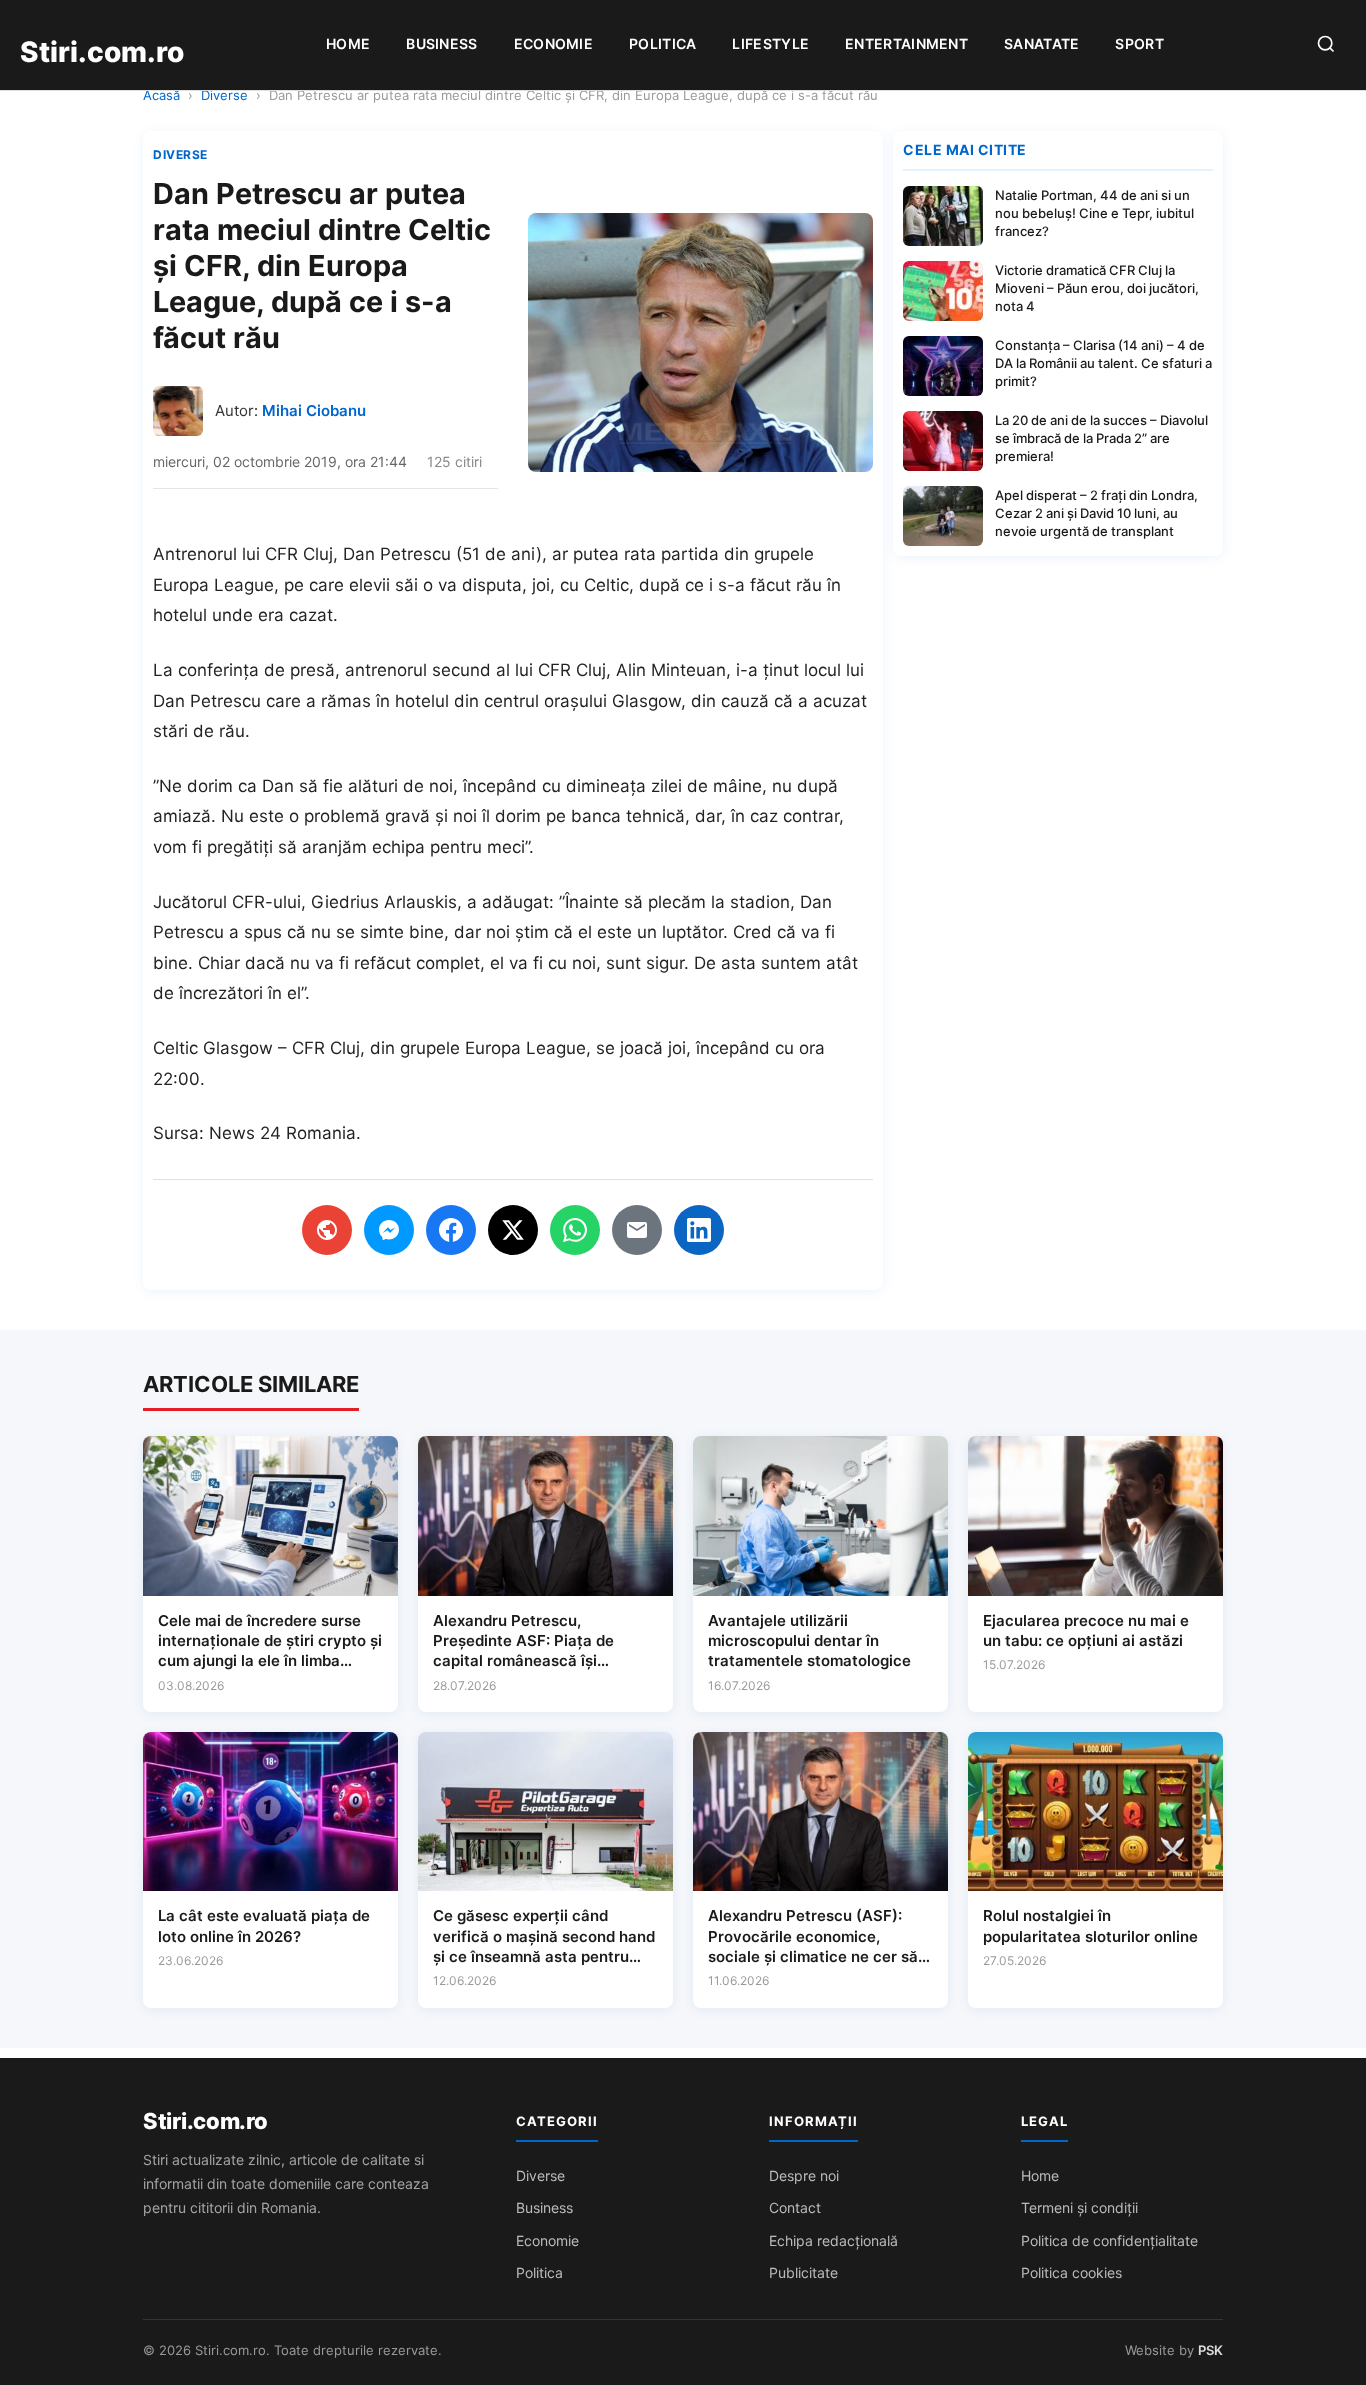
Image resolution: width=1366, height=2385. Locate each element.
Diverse (224, 95)
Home (348, 43)
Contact (795, 2207)
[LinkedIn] (699, 1230)
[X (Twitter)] (513, 1230)
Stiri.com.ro (205, 2121)
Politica (662, 43)
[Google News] (327, 1230)
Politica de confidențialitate (1109, 2240)
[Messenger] (389, 1230)
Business (441, 43)
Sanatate (1041, 43)
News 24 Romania (282, 1133)
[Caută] (1326, 45)
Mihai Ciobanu (314, 410)
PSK (1210, 2350)
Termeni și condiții (1079, 2207)
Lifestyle (770, 43)
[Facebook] (451, 1230)
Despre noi (804, 2175)
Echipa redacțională (833, 2240)
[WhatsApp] (575, 1230)
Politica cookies (1071, 2272)
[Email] (637, 1230)
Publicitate (803, 2272)
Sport (1139, 43)
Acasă (161, 95)
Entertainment (906, 43)
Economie (553, 43)
